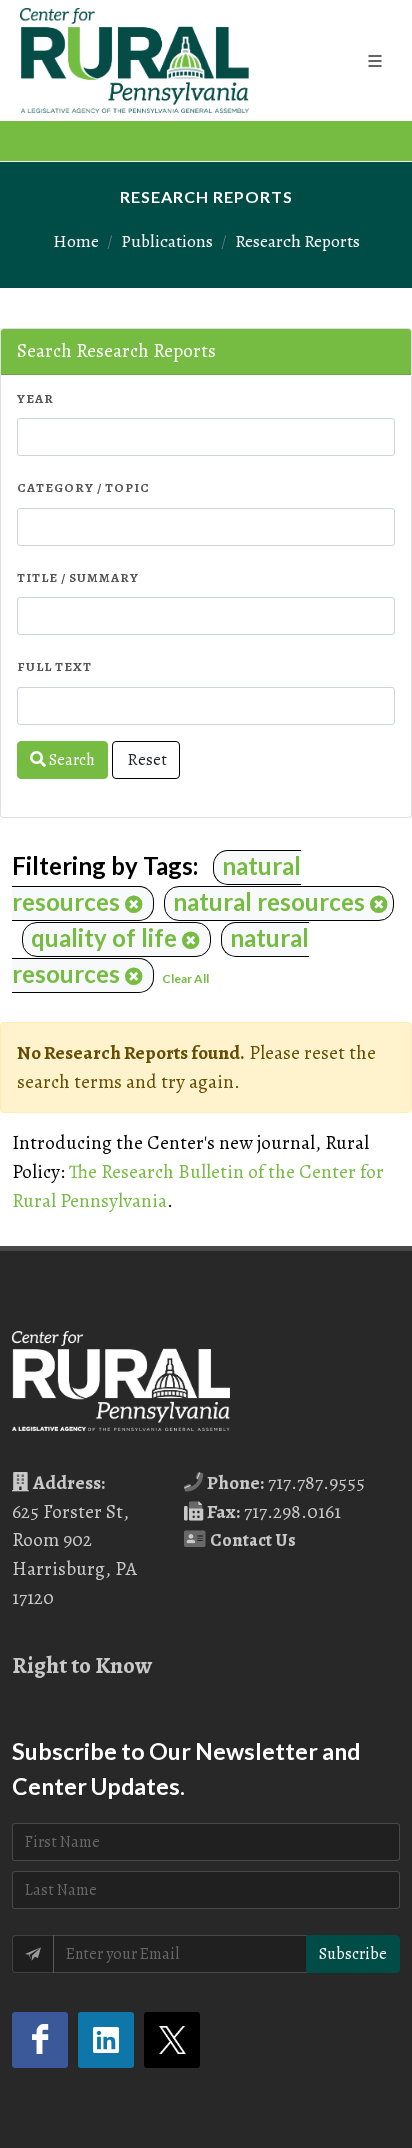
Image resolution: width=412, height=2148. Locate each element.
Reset (146, 760)
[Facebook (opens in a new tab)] (40, 2040)
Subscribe (353, 1954)
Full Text (54, 666)
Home (76, 241)
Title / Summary (78, 577)
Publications (167, 241)
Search (70, 760)
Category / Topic (83, 487)
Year (35, 398)
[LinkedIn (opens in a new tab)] (106, 2040)
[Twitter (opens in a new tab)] (172, 2040)
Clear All (185, 978)
